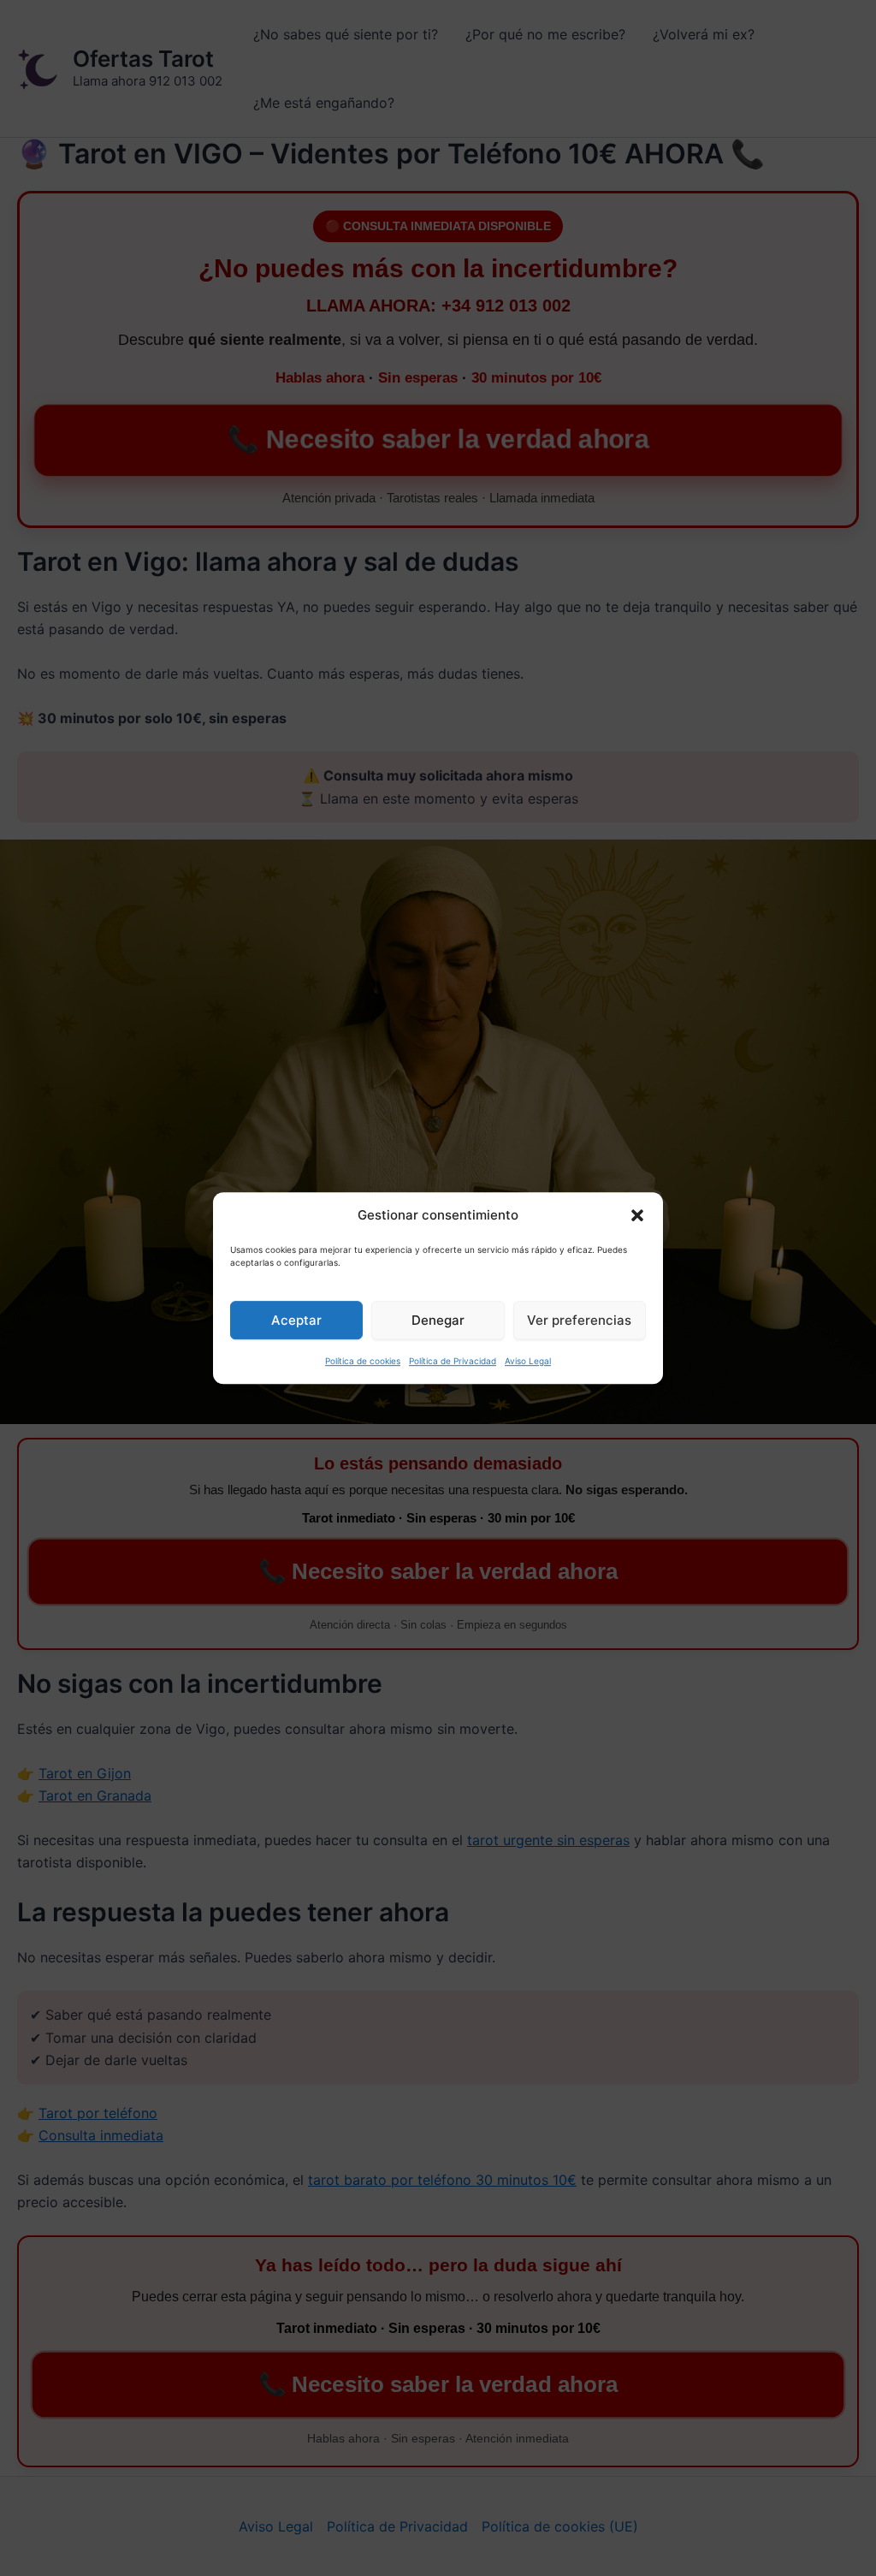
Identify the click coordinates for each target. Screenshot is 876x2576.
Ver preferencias (579, 1320)
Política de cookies (363, 1361)
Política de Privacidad (453, 1361)
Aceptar (296, 1320)
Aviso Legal (528, 1361)
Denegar (438, 1320)
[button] (637, 1216)
